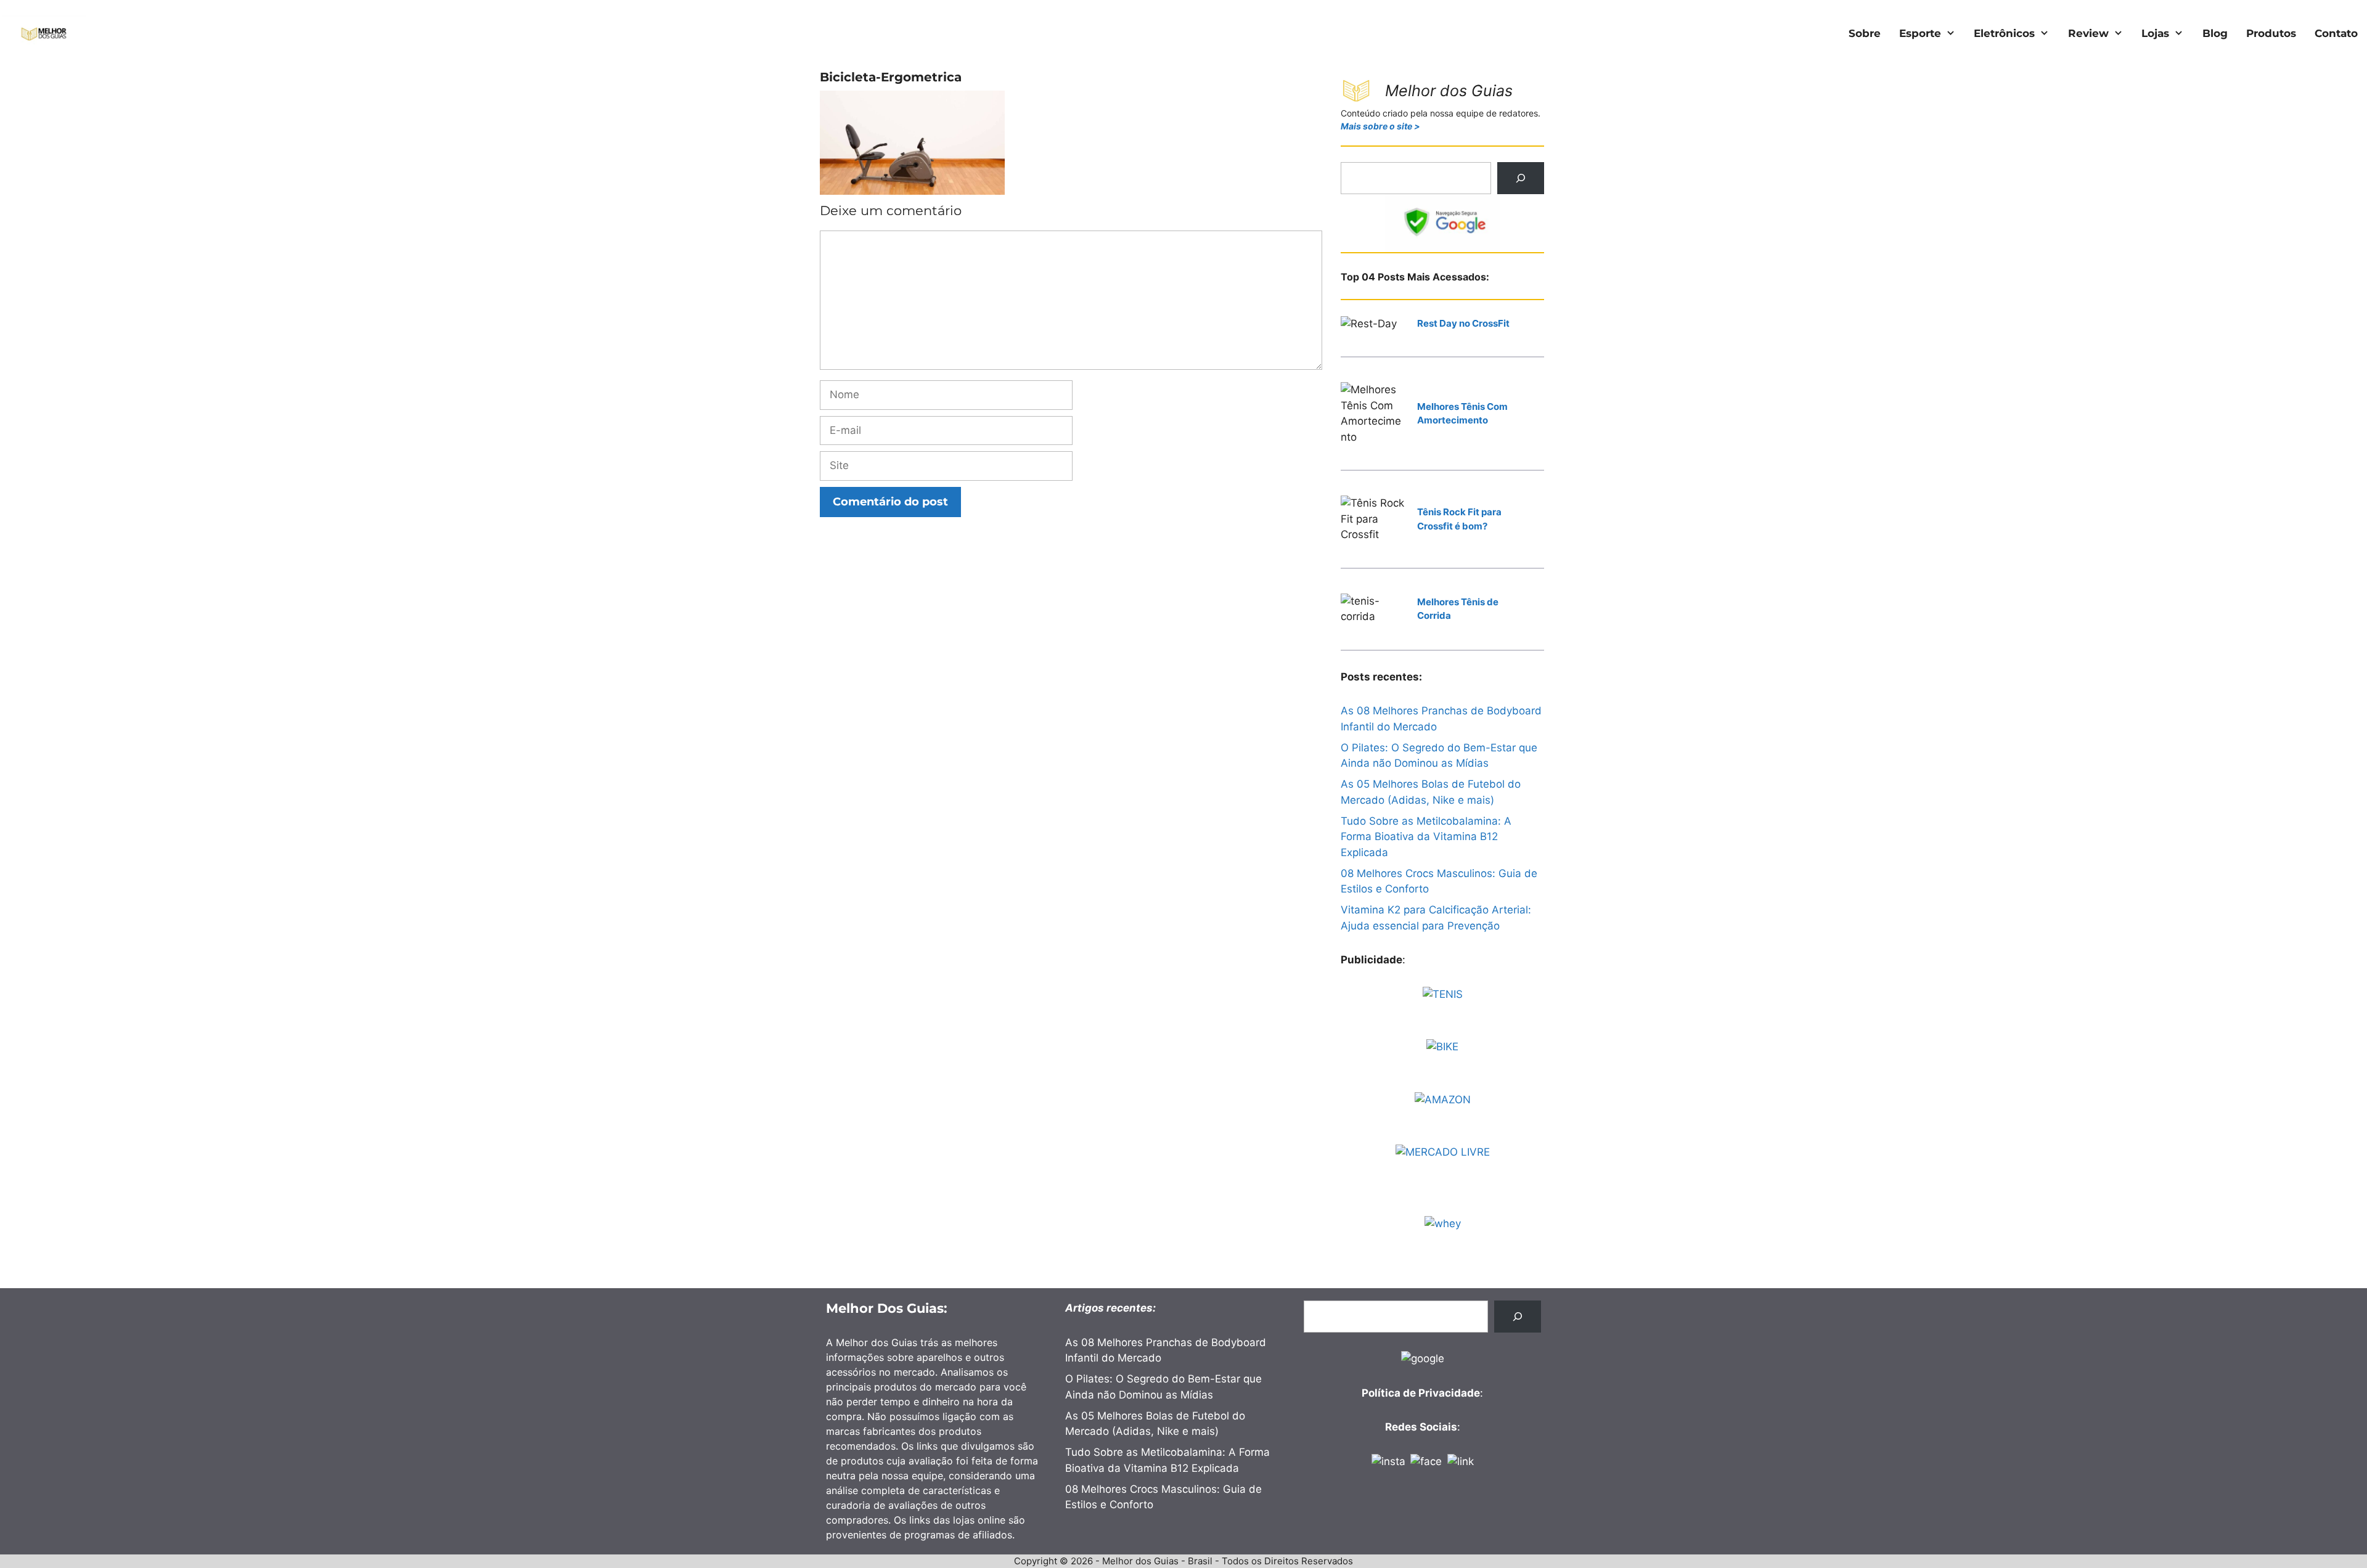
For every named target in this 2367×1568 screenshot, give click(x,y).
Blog (2215, 33)
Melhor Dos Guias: (887, 1308)
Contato (2336, 33)
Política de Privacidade (1421, 1393)
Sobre (1865, 33)
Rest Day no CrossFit (1463, 323)
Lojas (2155, 33)
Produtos (2271, 33)
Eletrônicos (2004, 33)
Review (2088, 33)
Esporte (1920, 33)
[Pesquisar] (1521, 178)
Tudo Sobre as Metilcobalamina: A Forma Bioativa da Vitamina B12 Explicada (1426, 837)
